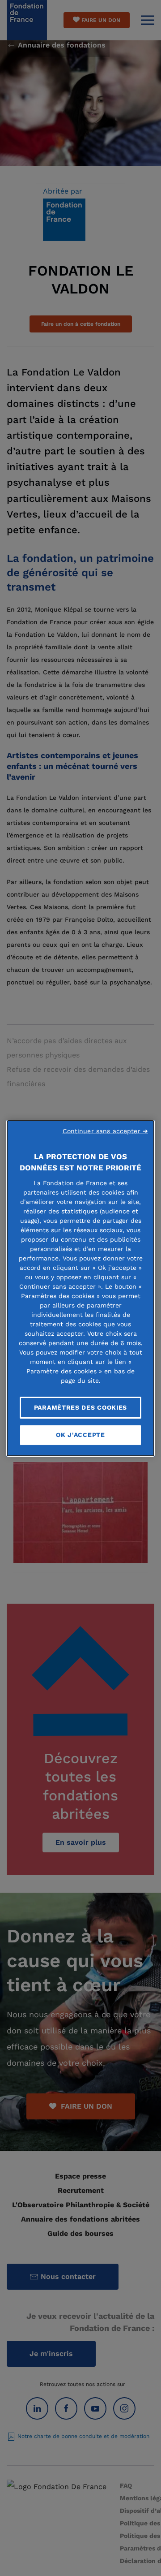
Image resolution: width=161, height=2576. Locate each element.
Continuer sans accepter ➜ (106, 1131)
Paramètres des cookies (80, 1407)
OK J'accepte (80, 1435)
